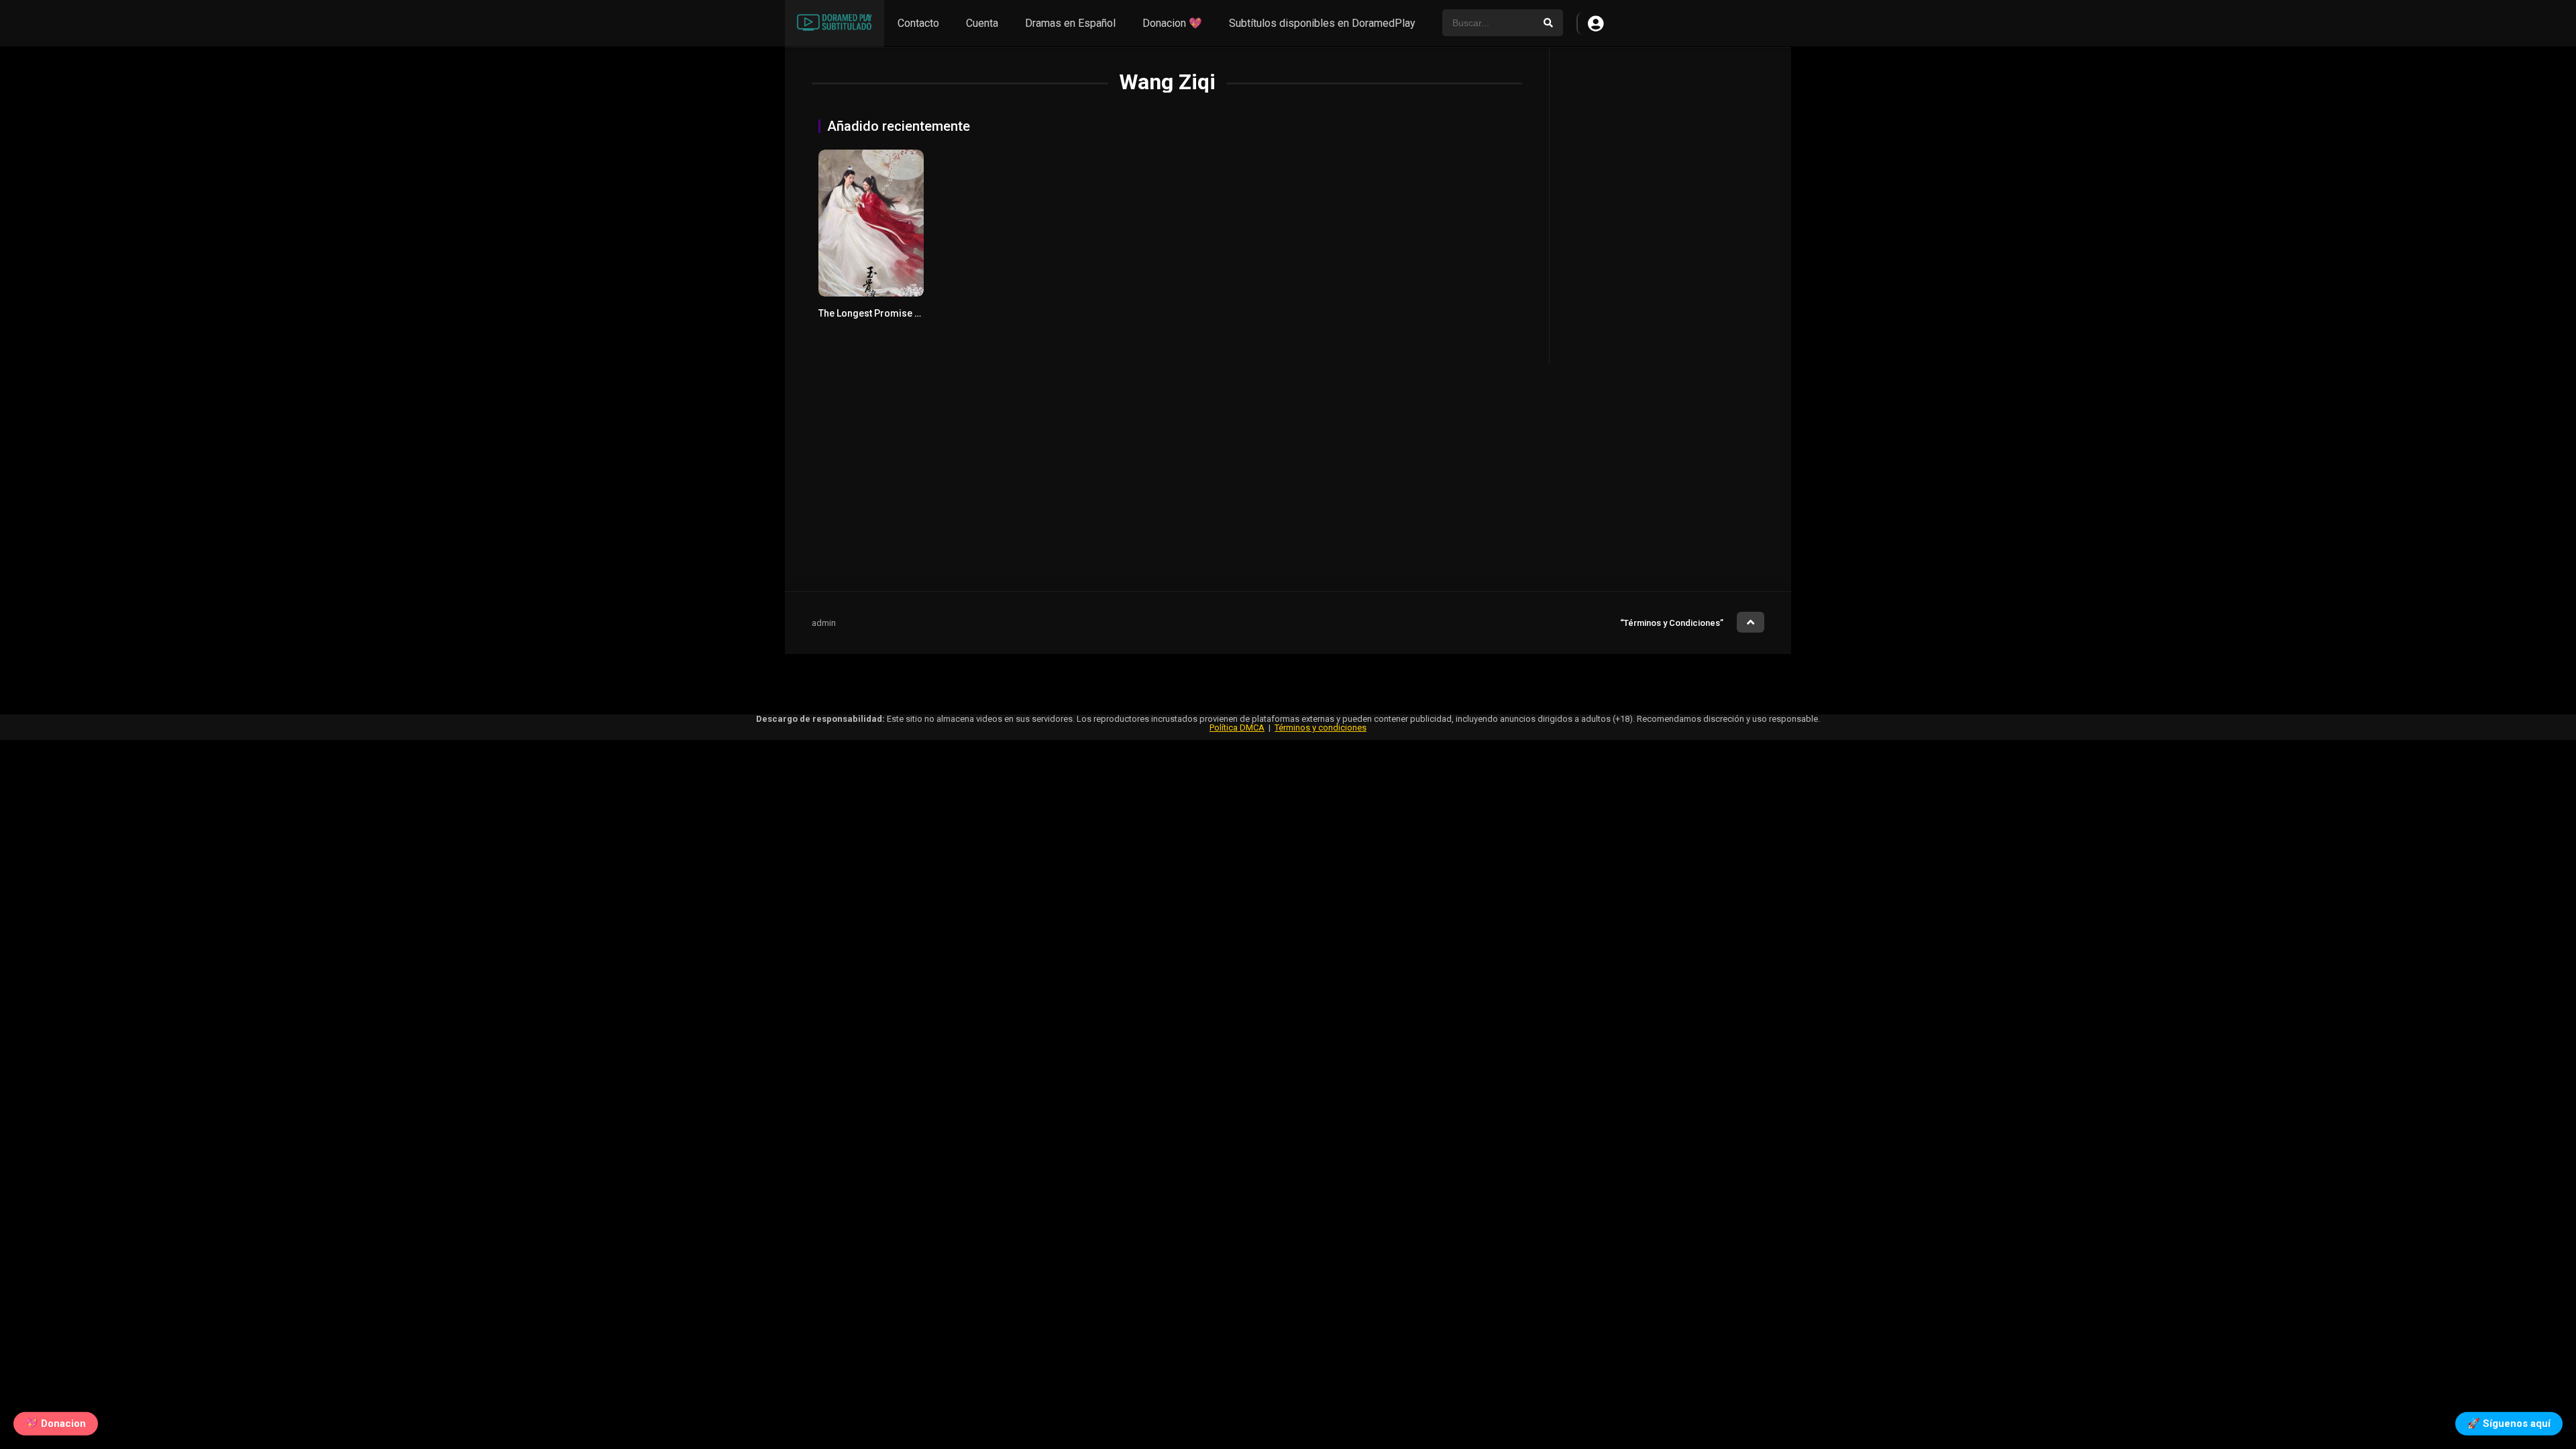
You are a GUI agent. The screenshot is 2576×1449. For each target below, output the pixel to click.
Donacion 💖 (1172, 23)
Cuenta (982, 23)
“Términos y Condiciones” (1672, 623)
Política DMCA (1237, 728)
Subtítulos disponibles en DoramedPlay (1322, 23)
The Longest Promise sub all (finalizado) (907, 313)
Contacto (918, 23)
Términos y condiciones (1321, 728)
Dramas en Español (1070, 23)
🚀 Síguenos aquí (2509, 1420)
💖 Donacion (56, 1420)
